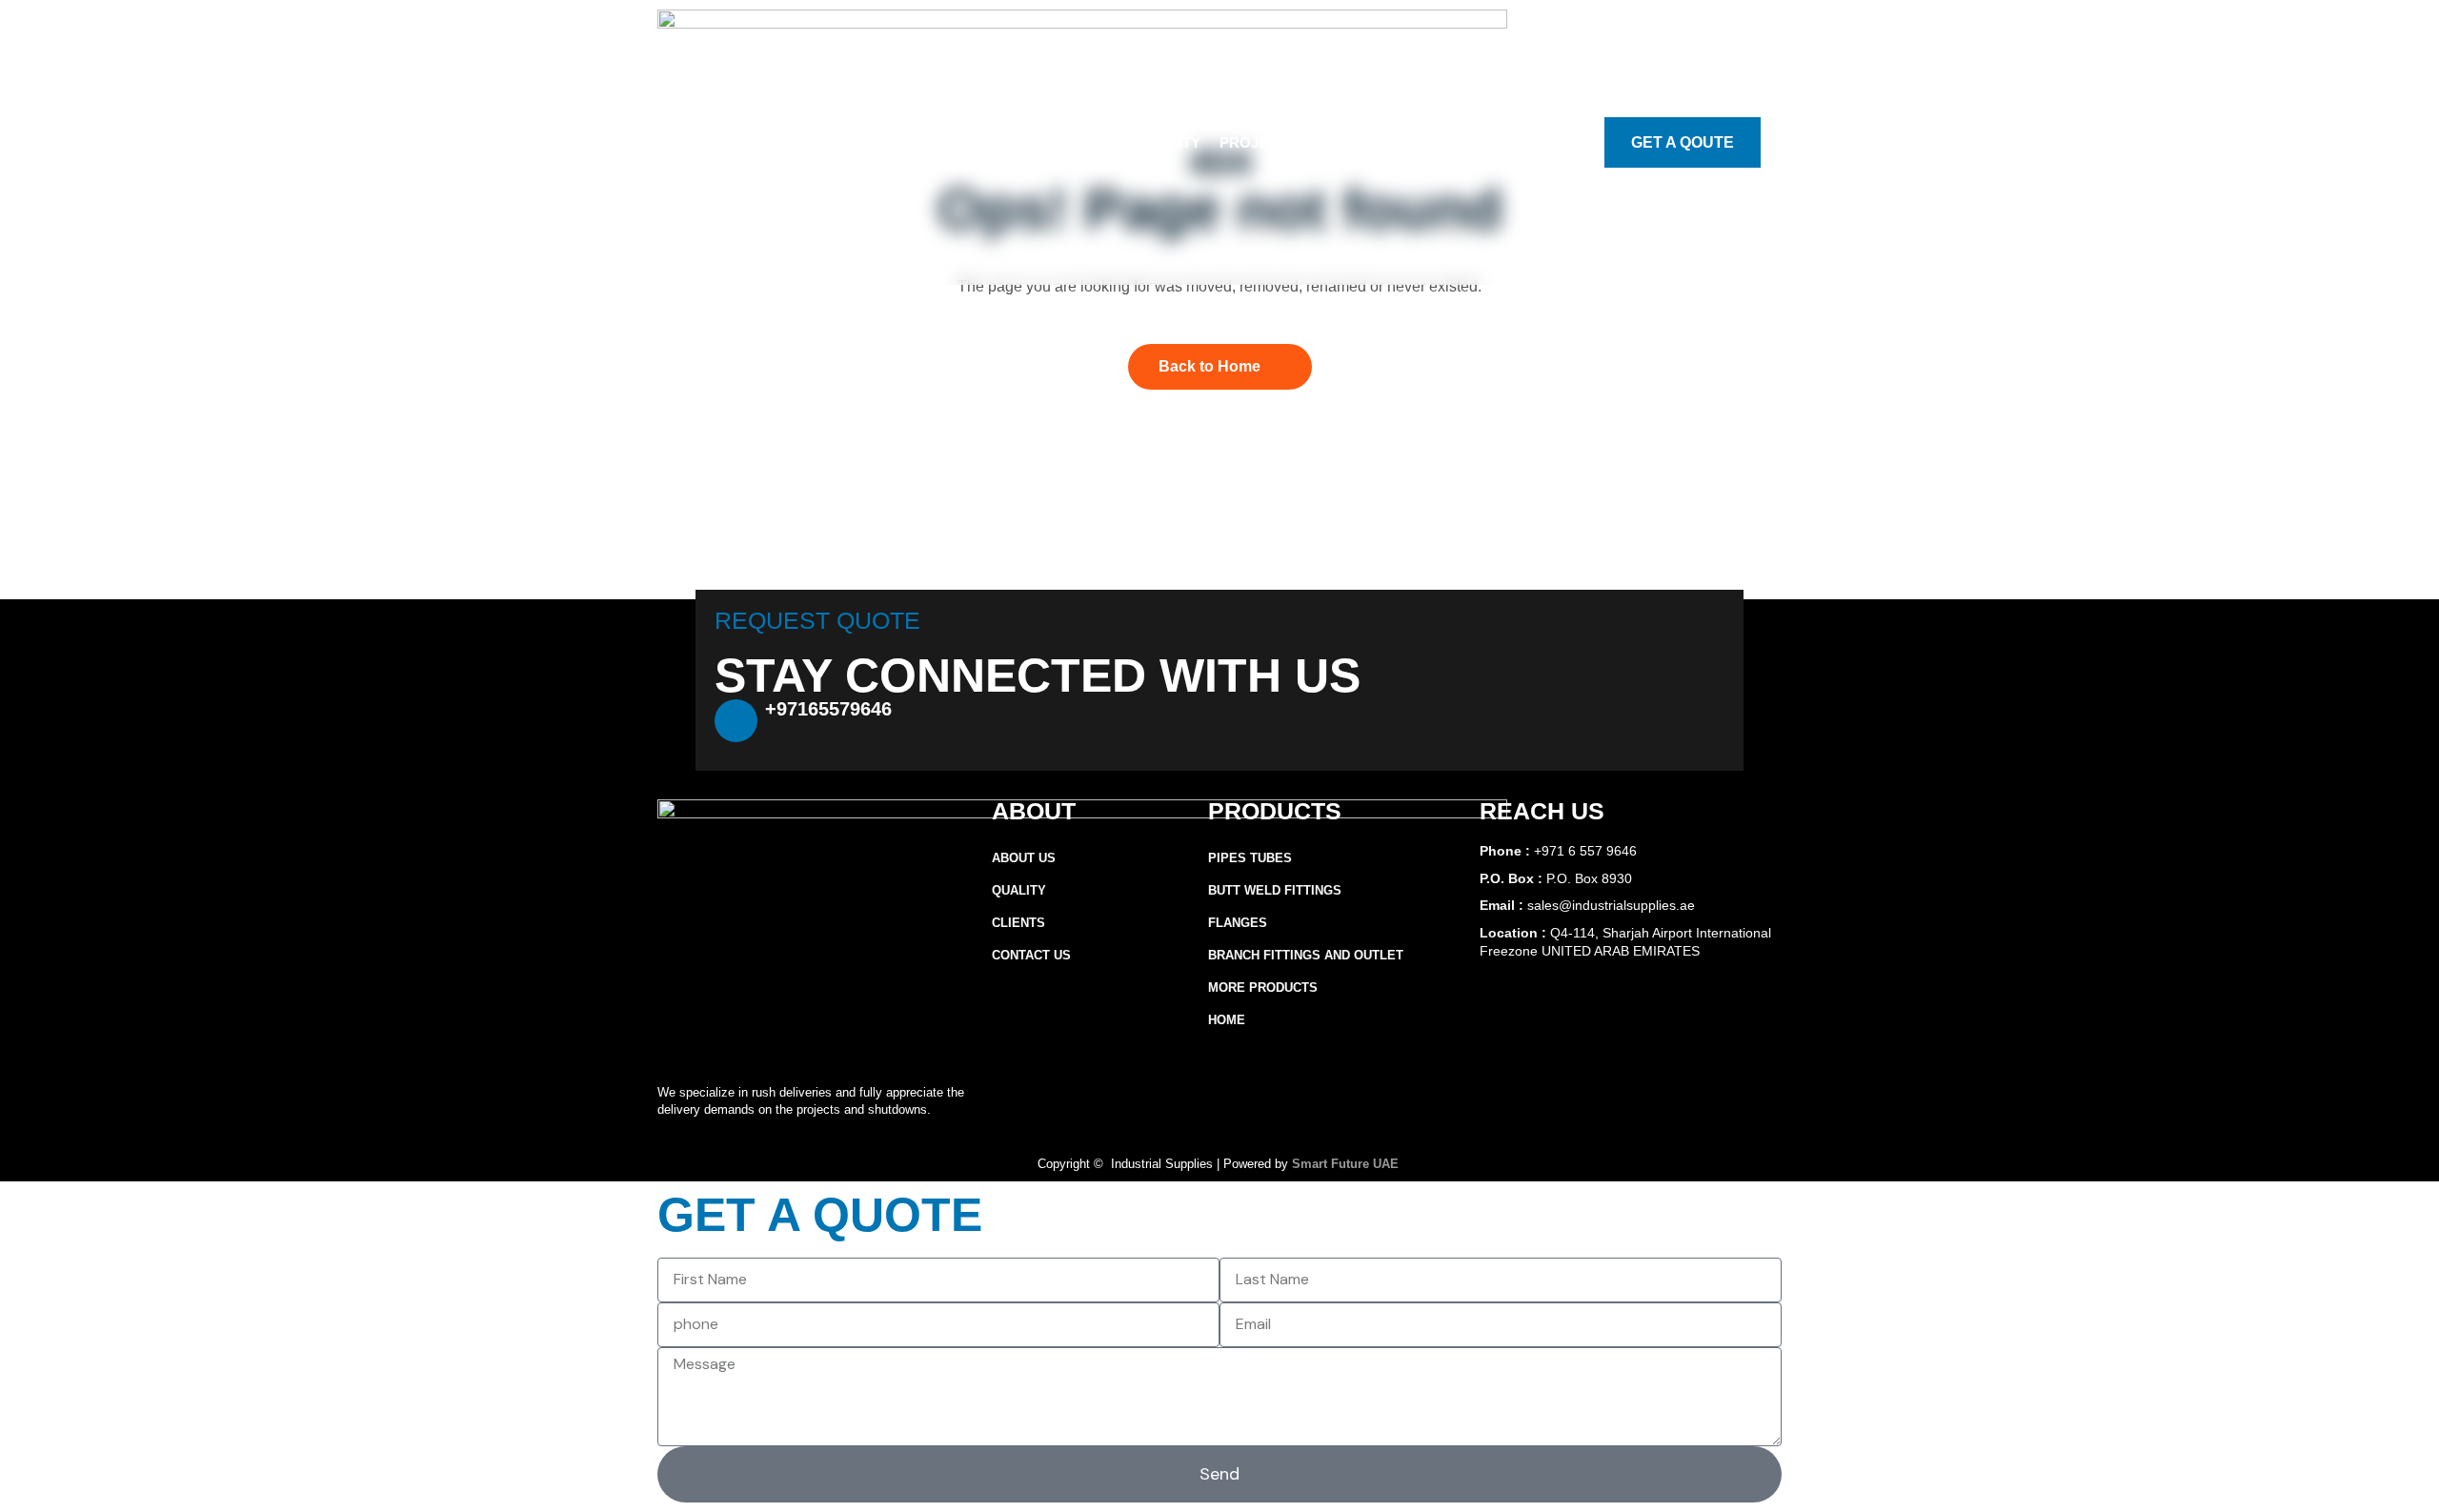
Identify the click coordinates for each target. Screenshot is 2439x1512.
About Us (981, 142)
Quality (1169, 142)
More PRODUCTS (1263, 988)
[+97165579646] (736, 721)
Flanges (1238, 923)
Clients (1018, 923)
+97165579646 (828, 709)
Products (1078, 142)
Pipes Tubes (1250, 858)
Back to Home (1209, 366)
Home (1227, 1020)
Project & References (1311, 142)
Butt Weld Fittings (1275, 890)
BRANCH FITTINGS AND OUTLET (1306, 955)
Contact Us (1469, 142)
